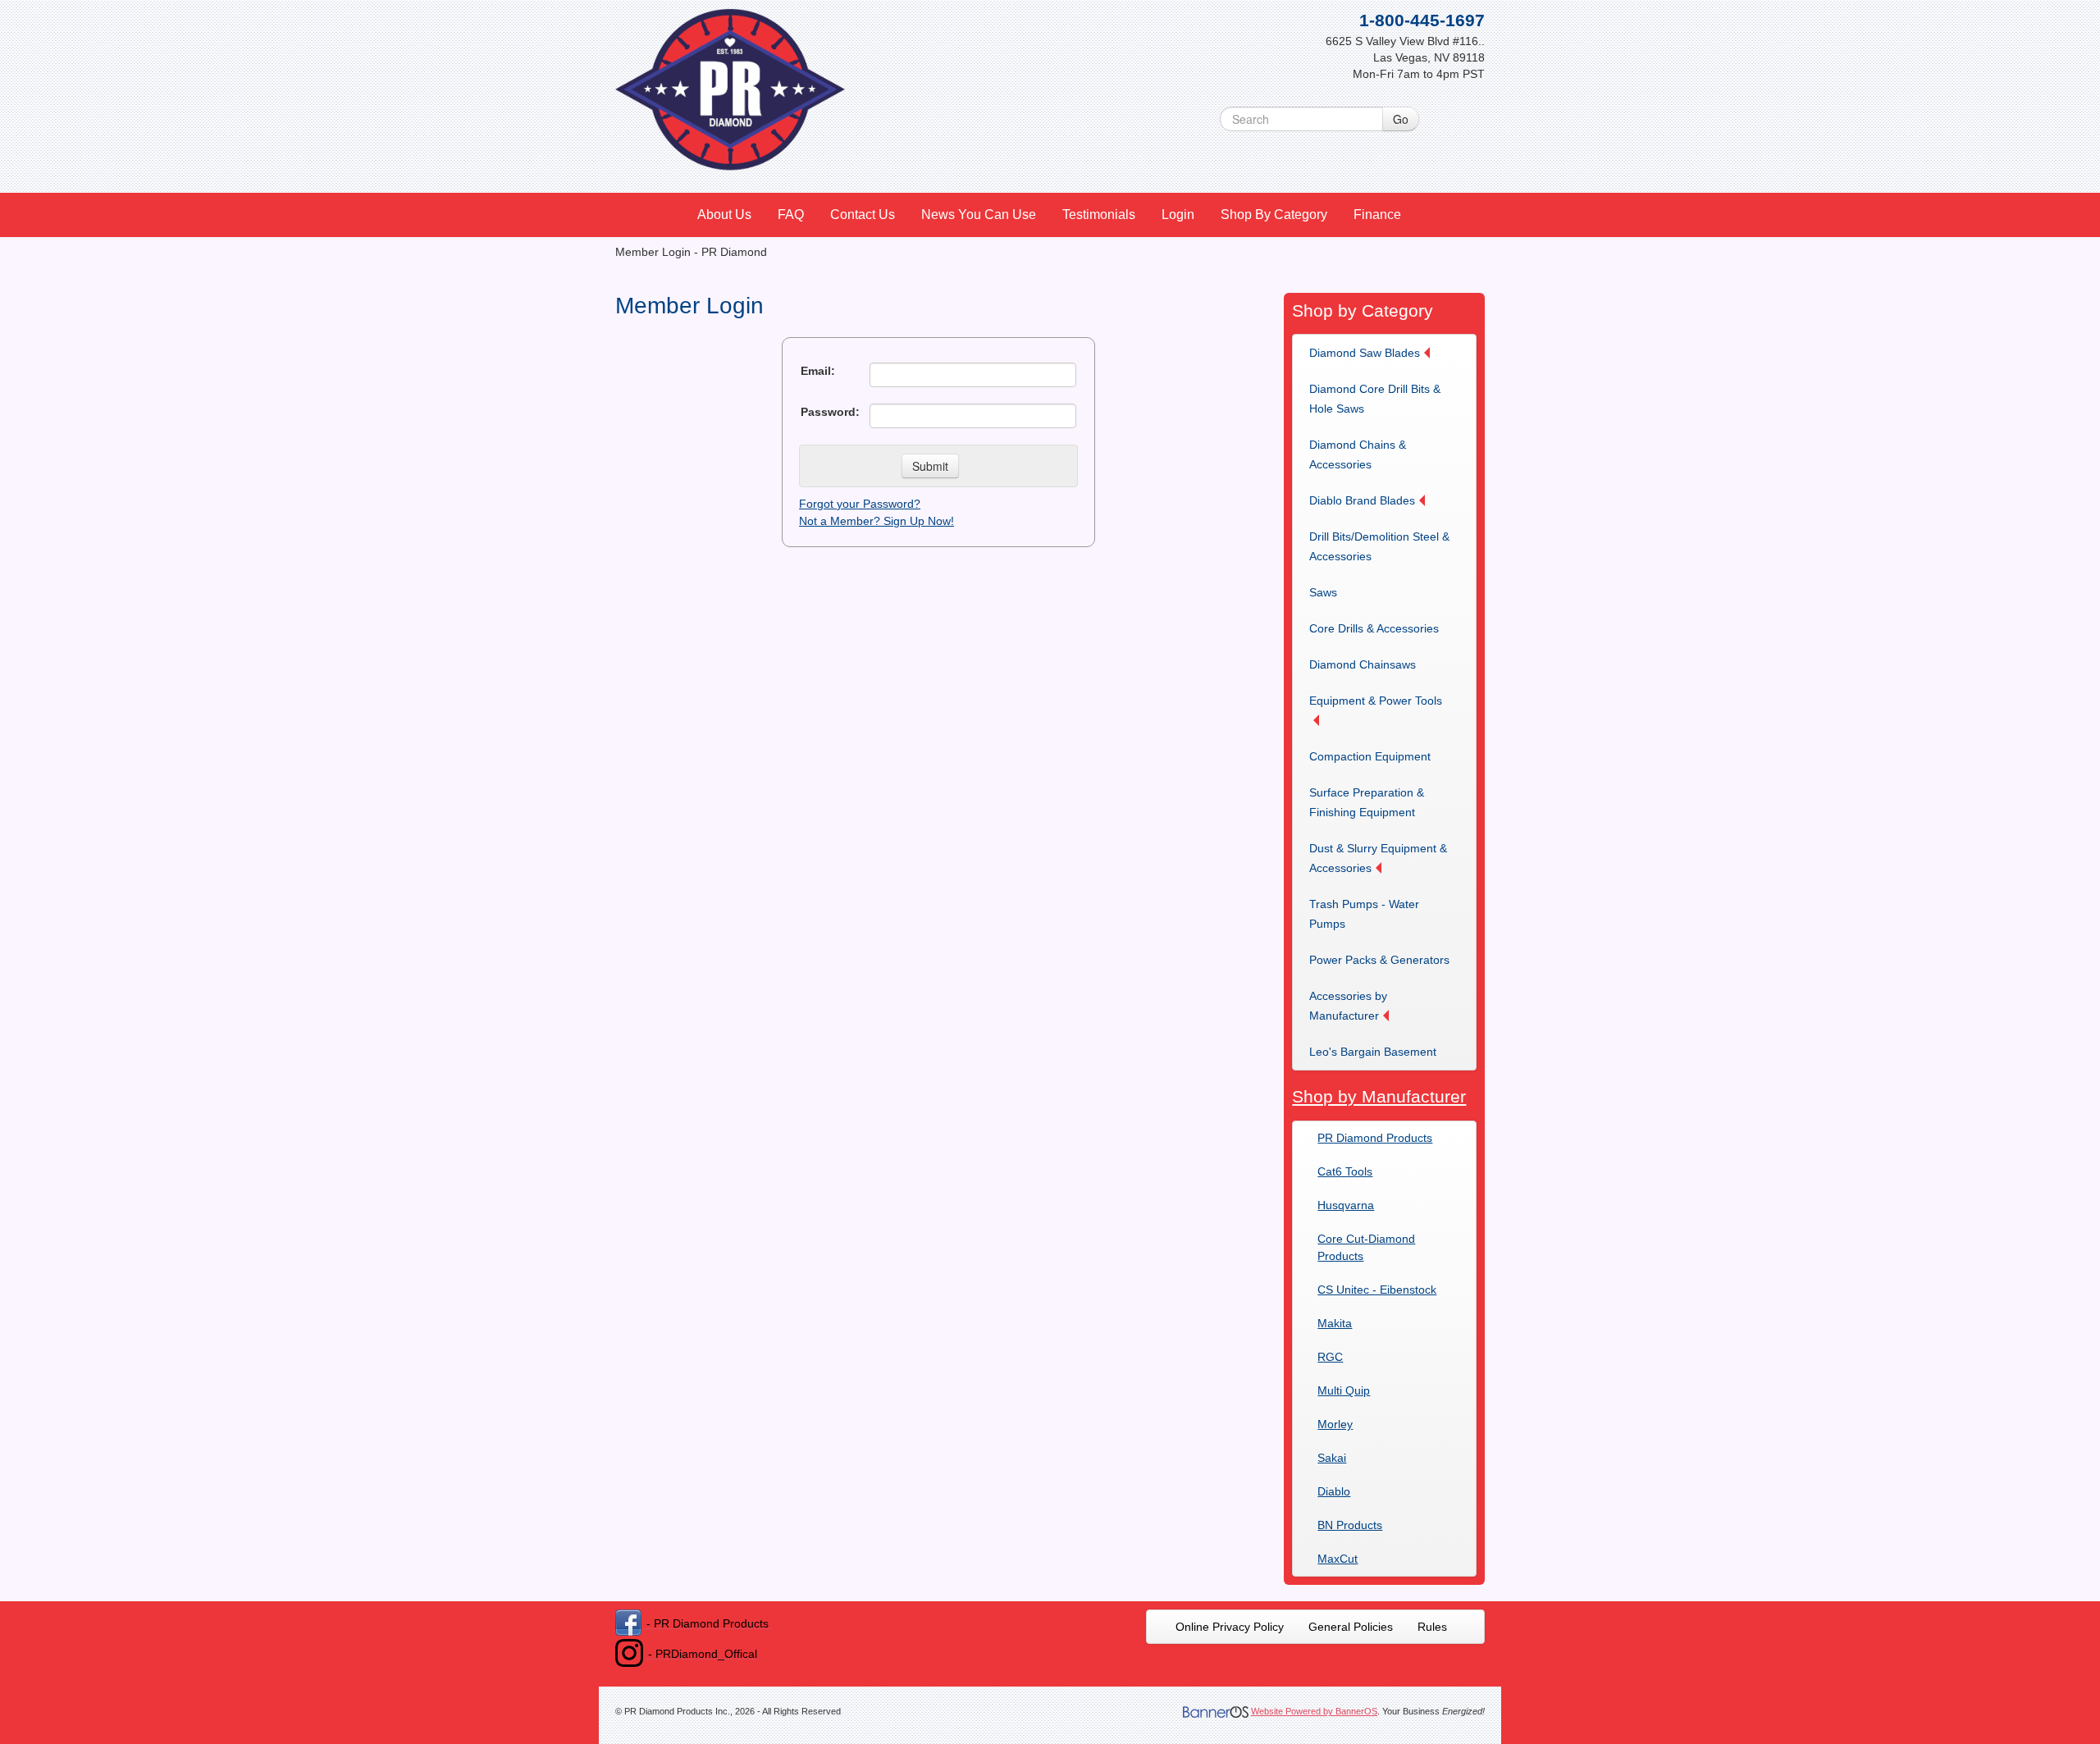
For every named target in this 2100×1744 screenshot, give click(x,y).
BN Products (1350, 1525)
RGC (1330, 1357)
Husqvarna (1346, 1205)
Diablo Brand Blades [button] (1362, 500)
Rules (1432, 1627)
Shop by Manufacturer (1379, 1096)
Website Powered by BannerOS (1314, 1711)
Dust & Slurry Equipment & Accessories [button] (1378, 858)
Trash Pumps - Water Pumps (1364, 914)
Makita (1335, 1323)
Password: (830, 412)
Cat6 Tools (1345, 1171)
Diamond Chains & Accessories (1358, 454)
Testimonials (1099, 215)
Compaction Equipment (1370, 756)
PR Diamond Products (1375, 1138)
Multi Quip (1344, 1390)
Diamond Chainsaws (1363, 664)
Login (1178, 215)
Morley (1335, 1424)
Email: (818, 371)
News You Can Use (979, 215)
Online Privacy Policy (1230, 1627)
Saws (1323, 592)
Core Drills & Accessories (1374, 628)
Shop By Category (1274, 215)
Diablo (1334, 1491)
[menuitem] (725, 215)
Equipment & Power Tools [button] (1376, 701)
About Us (724, 215)
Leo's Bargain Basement (1373, 1052)
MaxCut (1338, 1559)
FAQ (791, 215)
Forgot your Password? (860, 504)
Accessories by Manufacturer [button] (1348, 1006)
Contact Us (863, 215)
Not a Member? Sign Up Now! (877, 521)
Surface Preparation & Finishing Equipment (1367, 802)
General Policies (1351, 1627)
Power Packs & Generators (1379, 960)
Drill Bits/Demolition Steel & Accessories (1379, 546)
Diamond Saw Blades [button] (1365, 353)
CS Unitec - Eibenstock (1377, 1290)
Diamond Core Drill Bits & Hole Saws (1375, 399)
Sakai (1332, 1458)
